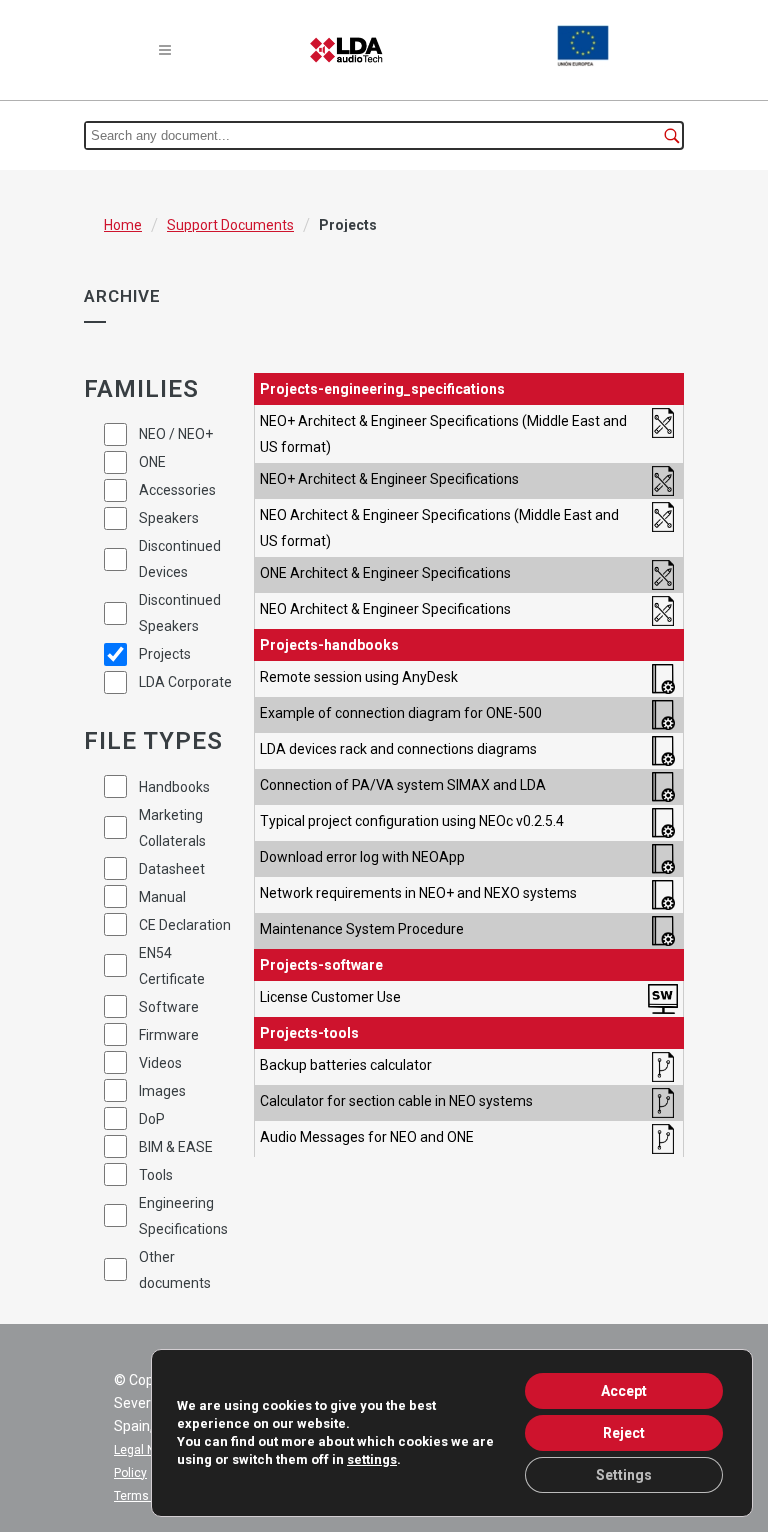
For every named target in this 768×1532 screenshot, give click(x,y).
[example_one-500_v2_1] (663, 715)
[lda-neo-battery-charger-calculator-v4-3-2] (663, 1067)
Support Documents (230, 225)
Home (123, 225)
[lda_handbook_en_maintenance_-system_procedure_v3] (663, 931)
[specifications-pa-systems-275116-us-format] (663, 528)
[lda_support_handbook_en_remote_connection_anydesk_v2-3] (663, 679)
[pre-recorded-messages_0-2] (663, 1139)
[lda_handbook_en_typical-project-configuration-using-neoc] (663, 823)
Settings (624, 1475)
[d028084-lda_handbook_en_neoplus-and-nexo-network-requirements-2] (663, 895)
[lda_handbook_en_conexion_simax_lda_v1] (663, 787)
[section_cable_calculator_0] (663, 1103)
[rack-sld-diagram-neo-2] (663, 751)
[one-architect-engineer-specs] (663, 575)
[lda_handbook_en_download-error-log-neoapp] (663, 859)
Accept (624, 1391)
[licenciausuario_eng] (663, 999)
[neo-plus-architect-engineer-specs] (663, 481)
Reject (624, 1433)
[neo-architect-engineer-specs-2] (663, 611)
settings (372, 1459)
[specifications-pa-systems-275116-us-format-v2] (663, 434)
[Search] (672, 135)
